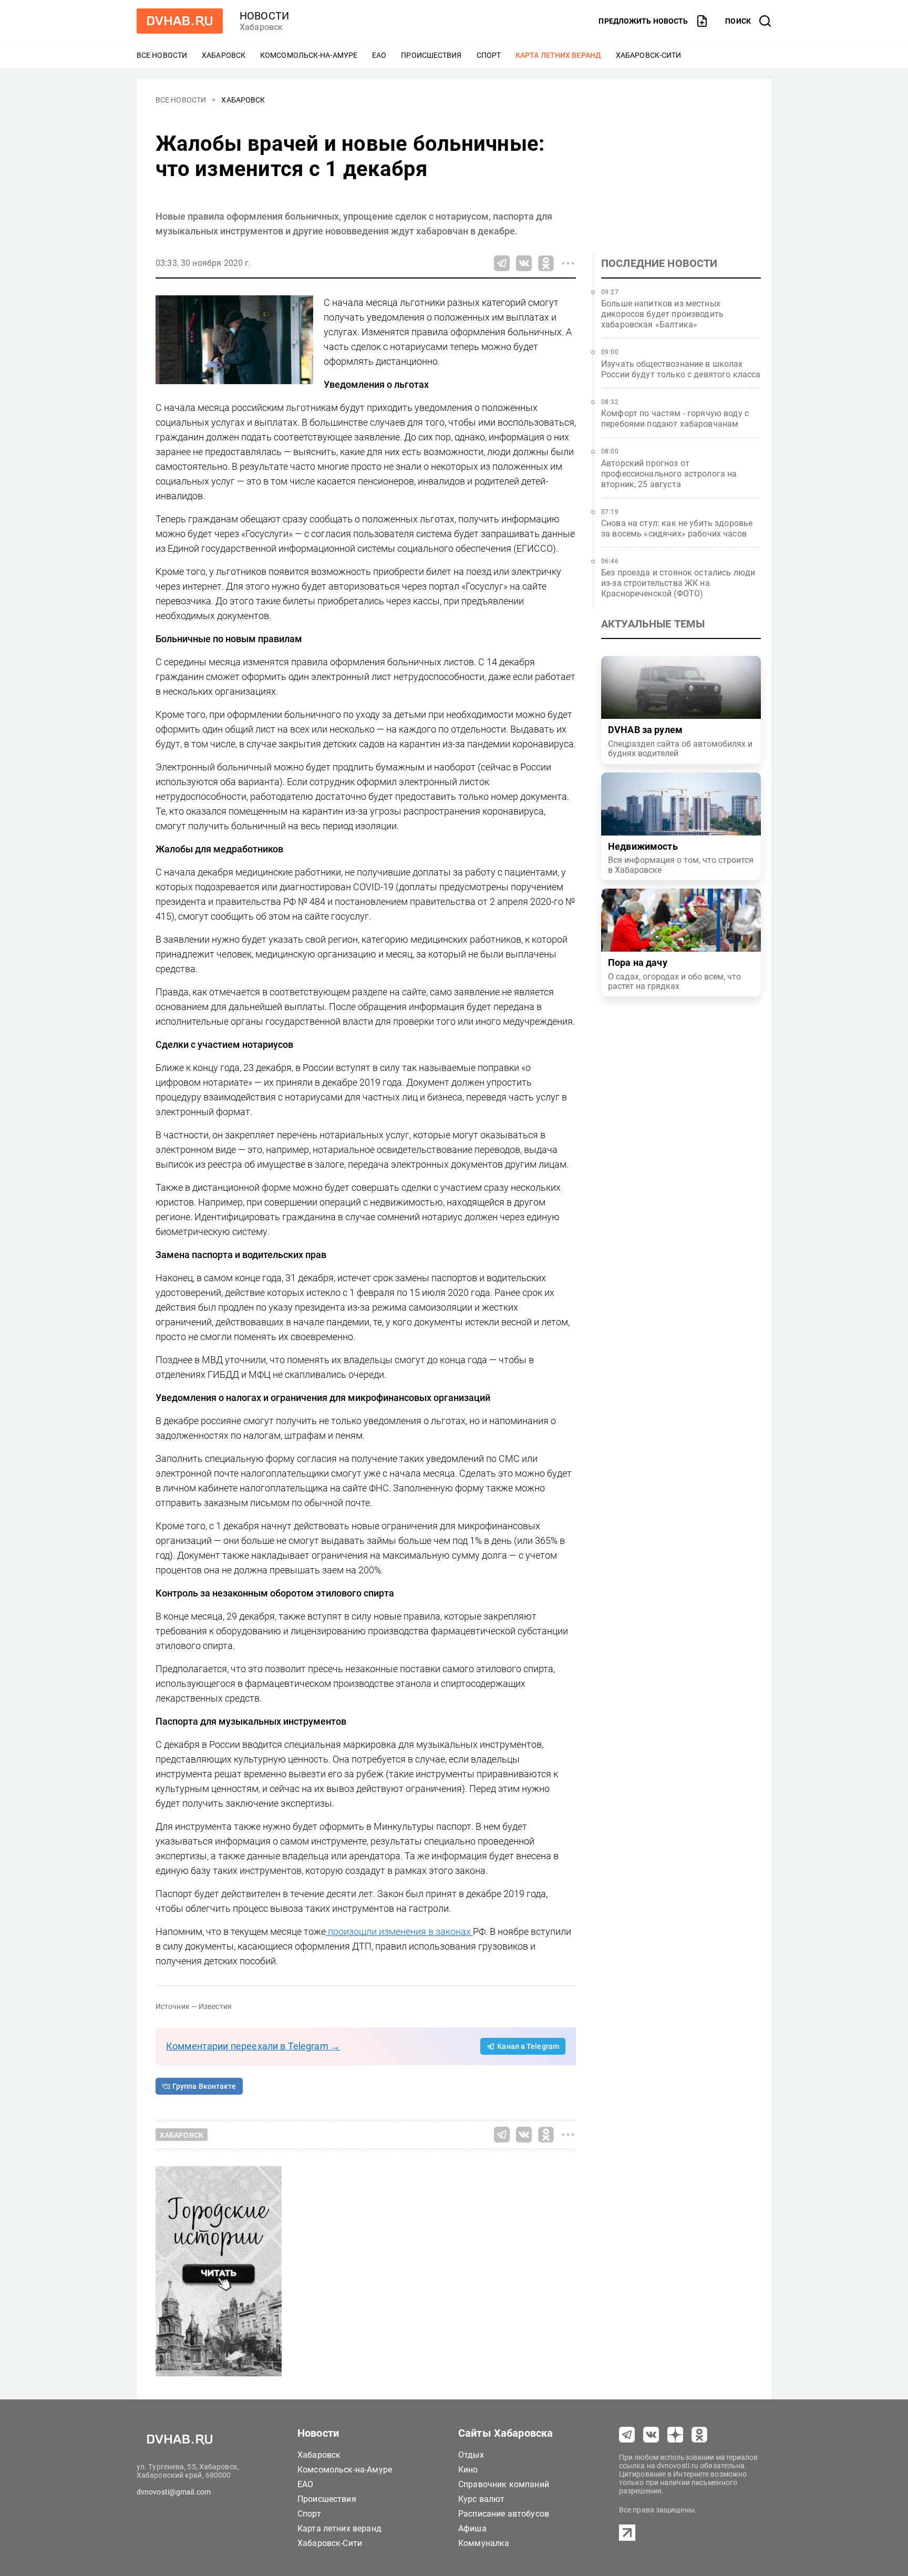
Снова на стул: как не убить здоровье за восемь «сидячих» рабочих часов (677, 528)
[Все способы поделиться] (568, 263)
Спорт (489, 55)
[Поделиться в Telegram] (502, 263)
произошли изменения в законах (399, 1931)
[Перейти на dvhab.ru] (180, 21)
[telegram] (627, 2435)
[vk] (651, 2435)
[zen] (675, 2435)
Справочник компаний (504, 2484)
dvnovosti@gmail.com (174, 2492)
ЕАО (379, 55)
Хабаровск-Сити (648, 55)
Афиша (472, 2528)
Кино (468, 2470)
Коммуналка (484, 2543)
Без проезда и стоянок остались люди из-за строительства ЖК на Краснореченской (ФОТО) (678, 583)
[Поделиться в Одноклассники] (546, 263)
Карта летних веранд (558, 55)
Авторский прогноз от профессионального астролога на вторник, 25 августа (669, 474)
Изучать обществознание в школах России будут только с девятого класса (681, 369)
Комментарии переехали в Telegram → (253, 2046)
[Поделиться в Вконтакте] (524, 263)
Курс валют (482, 2499)
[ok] (699, 2435)
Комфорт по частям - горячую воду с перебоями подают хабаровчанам (675, 419)
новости (264, 16)
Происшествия (431, 55)
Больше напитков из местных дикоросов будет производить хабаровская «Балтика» (662, 314)
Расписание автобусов (504, 2514)
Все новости (162, 55)
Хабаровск (224, 55)
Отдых (471, 2455)
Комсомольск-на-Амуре (309, 55)
